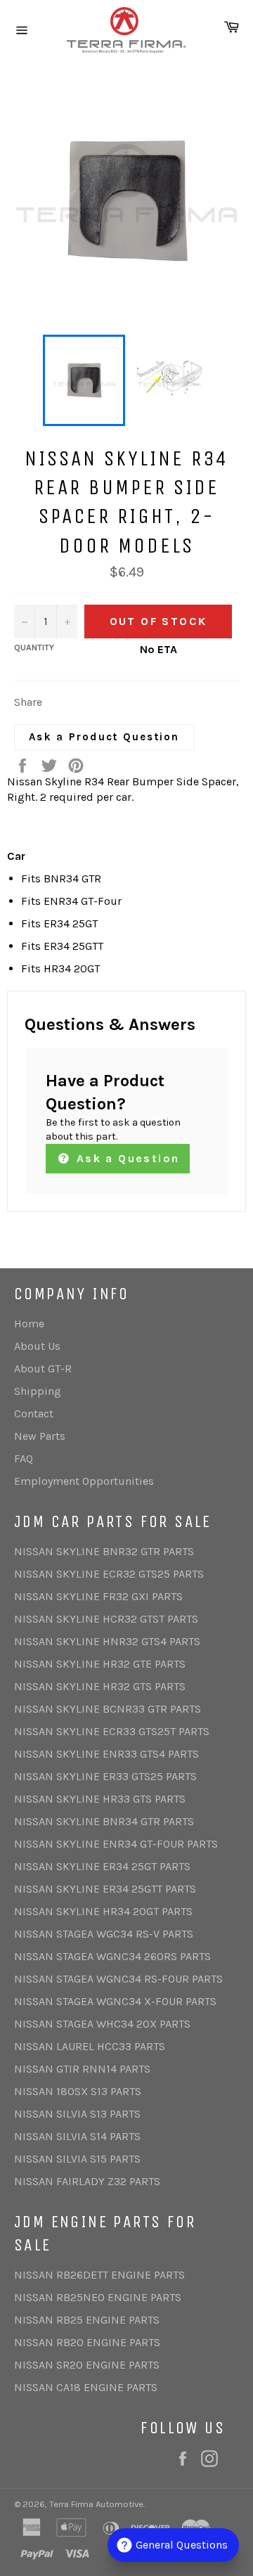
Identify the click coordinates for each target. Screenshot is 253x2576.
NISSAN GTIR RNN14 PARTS (82, 2069)
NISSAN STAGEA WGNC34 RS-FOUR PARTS (118, 1979)
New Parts (40, 1436)
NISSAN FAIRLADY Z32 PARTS (87, 2181)
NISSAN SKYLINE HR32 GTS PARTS (100, 1686)
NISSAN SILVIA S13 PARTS (77, 2114)
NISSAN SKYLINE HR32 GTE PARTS (100, 1664)
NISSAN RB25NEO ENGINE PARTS (98, 2297)
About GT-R (43, 1368)
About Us (37, 1346)
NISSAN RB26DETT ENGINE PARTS (99, 2275)
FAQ (24, 1458)
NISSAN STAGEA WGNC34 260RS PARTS (112, 1956)
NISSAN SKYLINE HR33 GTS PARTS (100, 1799)
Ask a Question (125, 1158)
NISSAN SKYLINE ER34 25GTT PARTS (105, 1889)
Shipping (38, 1391)
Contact (34, 1413)
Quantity (34, 648)
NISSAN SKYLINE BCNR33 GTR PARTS (108, 1709)
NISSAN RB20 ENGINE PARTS (87, 2342)
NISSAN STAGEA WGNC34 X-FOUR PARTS (115, 2001)
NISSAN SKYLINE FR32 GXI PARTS (98, 1596)
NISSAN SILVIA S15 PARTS (77, 2159)
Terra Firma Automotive (96, 2504)
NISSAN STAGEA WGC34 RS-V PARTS (104, 1934)
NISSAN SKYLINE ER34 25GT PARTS (102, 1866)
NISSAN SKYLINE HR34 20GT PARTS (103, 1911)
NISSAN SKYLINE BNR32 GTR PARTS (104, 1551)
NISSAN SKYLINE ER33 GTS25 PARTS (105, 1776)
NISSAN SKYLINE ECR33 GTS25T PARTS (112, 1731)
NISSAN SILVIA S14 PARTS (77, 2136)
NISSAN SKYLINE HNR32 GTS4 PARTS (107, 1641)
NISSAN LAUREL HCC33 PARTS (90, 2046)
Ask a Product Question (104, 737)
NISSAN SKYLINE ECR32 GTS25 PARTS (109, 1574)
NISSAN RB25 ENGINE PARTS (87, 2320)
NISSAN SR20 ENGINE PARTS (87, 2365)
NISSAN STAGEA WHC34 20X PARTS (102, 2024)
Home (29, 1324)
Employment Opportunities (84, 1481)
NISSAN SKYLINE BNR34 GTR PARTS (104, 1821)
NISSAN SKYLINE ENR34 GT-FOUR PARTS (116, 1844)
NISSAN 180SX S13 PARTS (78, 2091)
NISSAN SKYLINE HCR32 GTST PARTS (106, 1619)
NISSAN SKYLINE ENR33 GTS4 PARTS (106, 1754)
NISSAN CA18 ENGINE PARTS (86, 2387)
